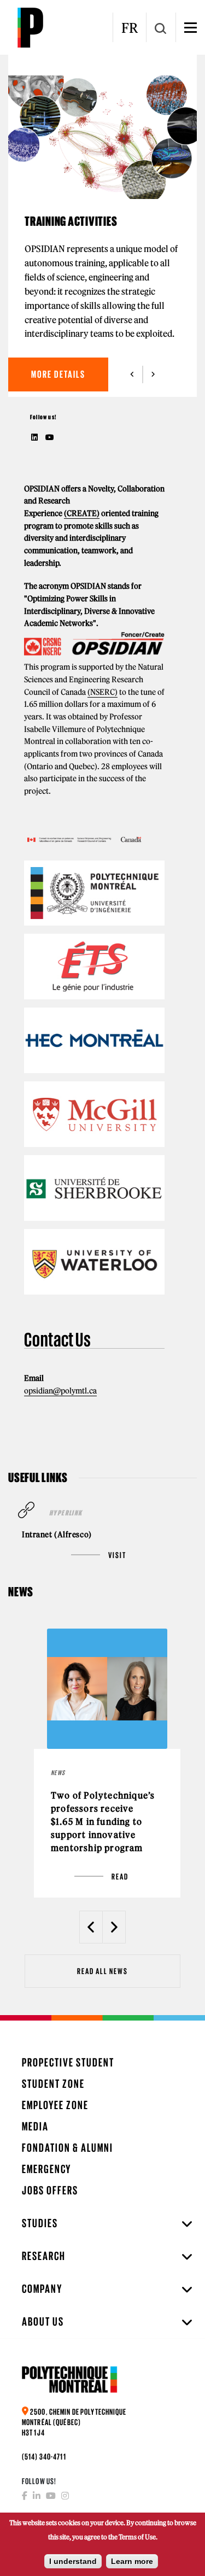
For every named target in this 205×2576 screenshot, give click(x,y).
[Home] (30, 27)
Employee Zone (55, 2105)
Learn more (132, 2561)
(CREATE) (82, 513)
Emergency (46, 2169)
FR (130, 28)
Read (120, 1877)
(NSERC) (102, 692)
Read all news (102, 1971)
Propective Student (68, 2062)
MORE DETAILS (58, 374)
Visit (117, 1555)
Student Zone (53, 2084)
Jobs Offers (50, 2190)
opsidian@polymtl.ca (60, 1391)
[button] (132, 374)
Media (35, 2126)
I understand (73, 2561)
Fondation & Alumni (68, 2148)
